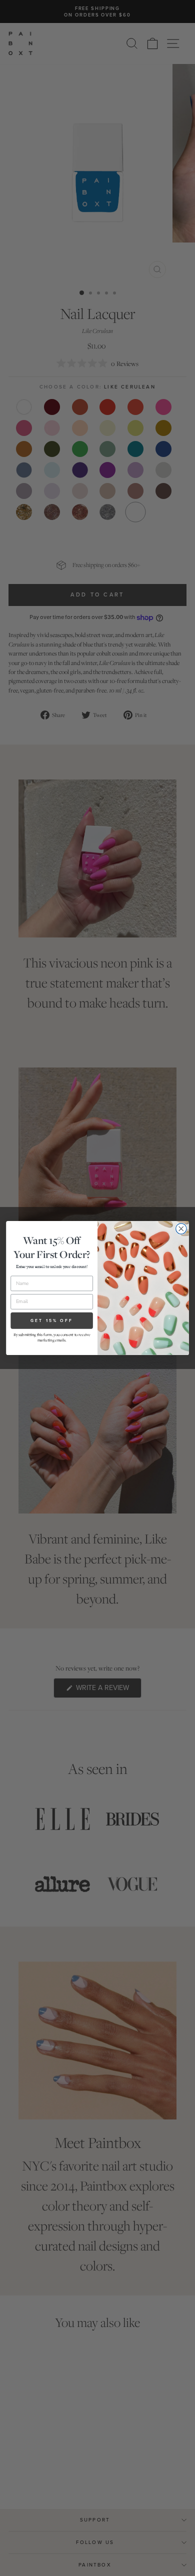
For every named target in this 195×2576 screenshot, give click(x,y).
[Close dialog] (181, 1229)
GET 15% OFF (52, 1320)
